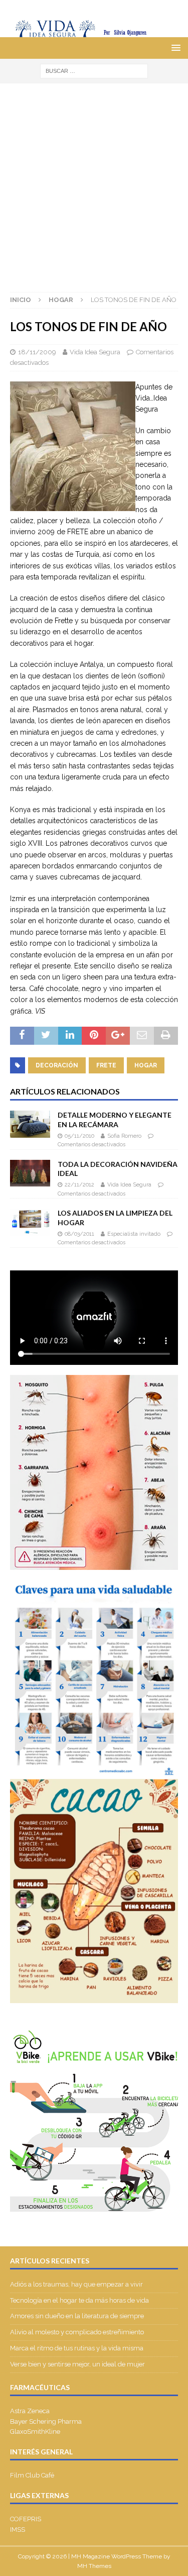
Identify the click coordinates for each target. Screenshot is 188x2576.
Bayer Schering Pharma (46, 2421)
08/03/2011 (79, 1234)
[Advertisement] (94, 183)
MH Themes (94, 2566)
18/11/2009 (37, 352)
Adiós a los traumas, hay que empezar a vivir (77, 2284)
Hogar (146, 1065)
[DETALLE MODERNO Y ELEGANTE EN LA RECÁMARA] (30, 1124)
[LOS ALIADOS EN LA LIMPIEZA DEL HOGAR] (30, 1222)
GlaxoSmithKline (35, 2432)
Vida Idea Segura (95, 352)
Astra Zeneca (30, 2411)
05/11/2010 (79, 1136)
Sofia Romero (124, 1136)
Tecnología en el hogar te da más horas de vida (79, 2300)
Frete (106, 1065)
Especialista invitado (134, 1234)
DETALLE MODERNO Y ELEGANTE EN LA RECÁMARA (115, 1119)
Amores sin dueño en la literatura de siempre (77, 2316)
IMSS (18, 2530)
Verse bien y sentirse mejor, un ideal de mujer (77, 2364)
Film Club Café (32, 2475)
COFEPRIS (26, 2519)
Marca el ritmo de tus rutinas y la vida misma (77, 2348)
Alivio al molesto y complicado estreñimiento (77, 2332)
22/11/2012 (79, 1185)
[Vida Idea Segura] (94, 32)
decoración (57, 1065)
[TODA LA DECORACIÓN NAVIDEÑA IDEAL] (30, 1173)
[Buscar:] (94, 70)
